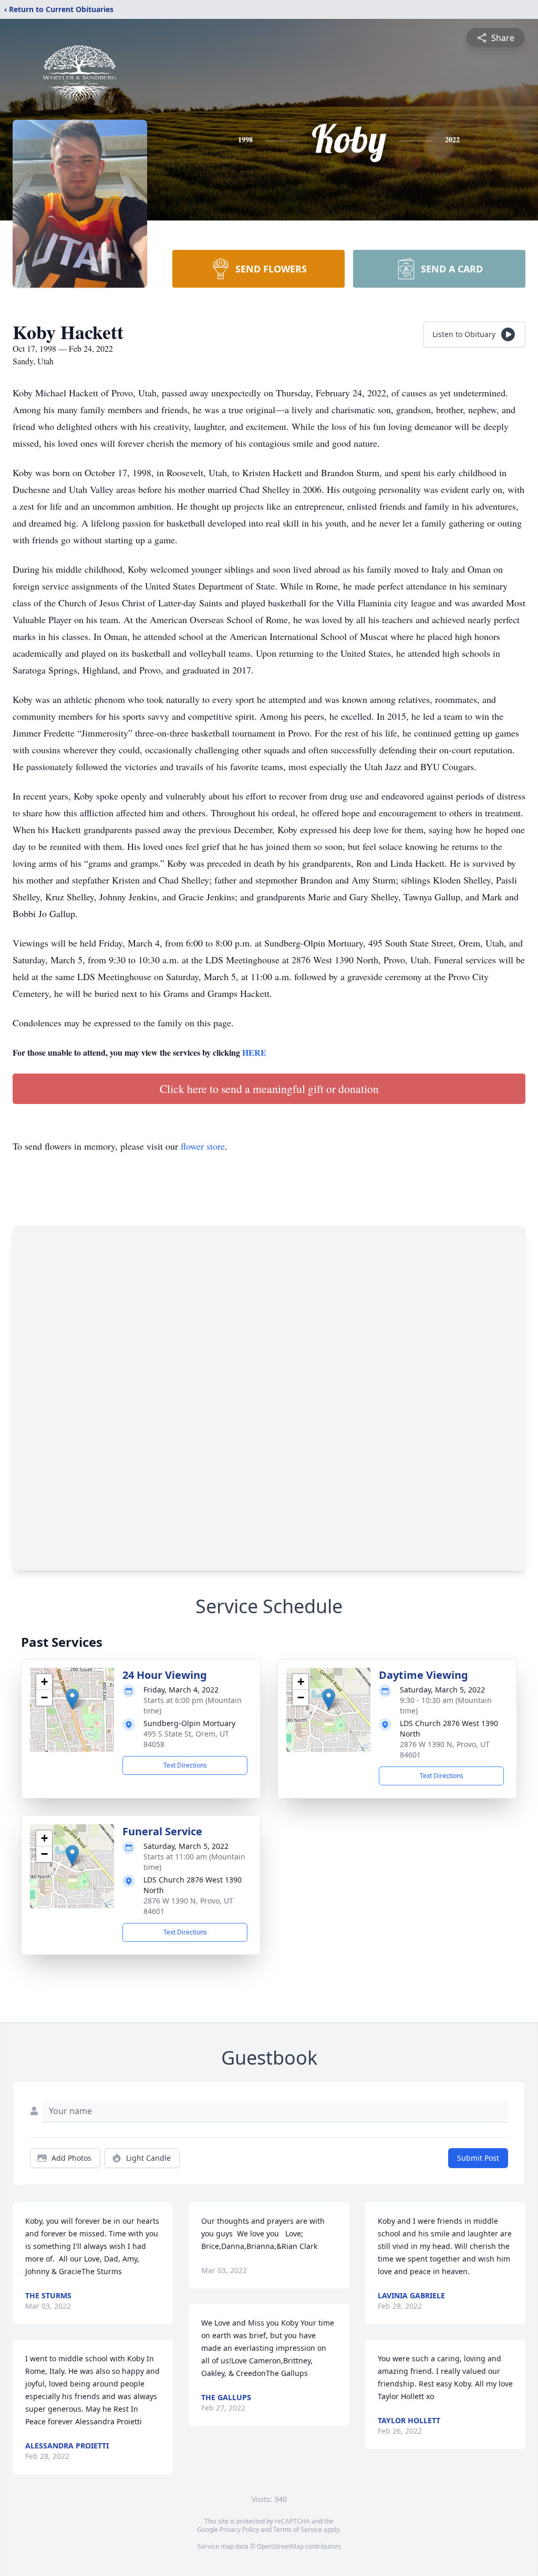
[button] (72, 1699)
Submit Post (478, 2158)
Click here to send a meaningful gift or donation (269, 1089)
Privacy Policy (239, 2530)
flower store (203, 1146)
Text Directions (185, 1765)
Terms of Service (298, 2530)
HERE (254, 1052)
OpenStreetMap (280, 2546)
